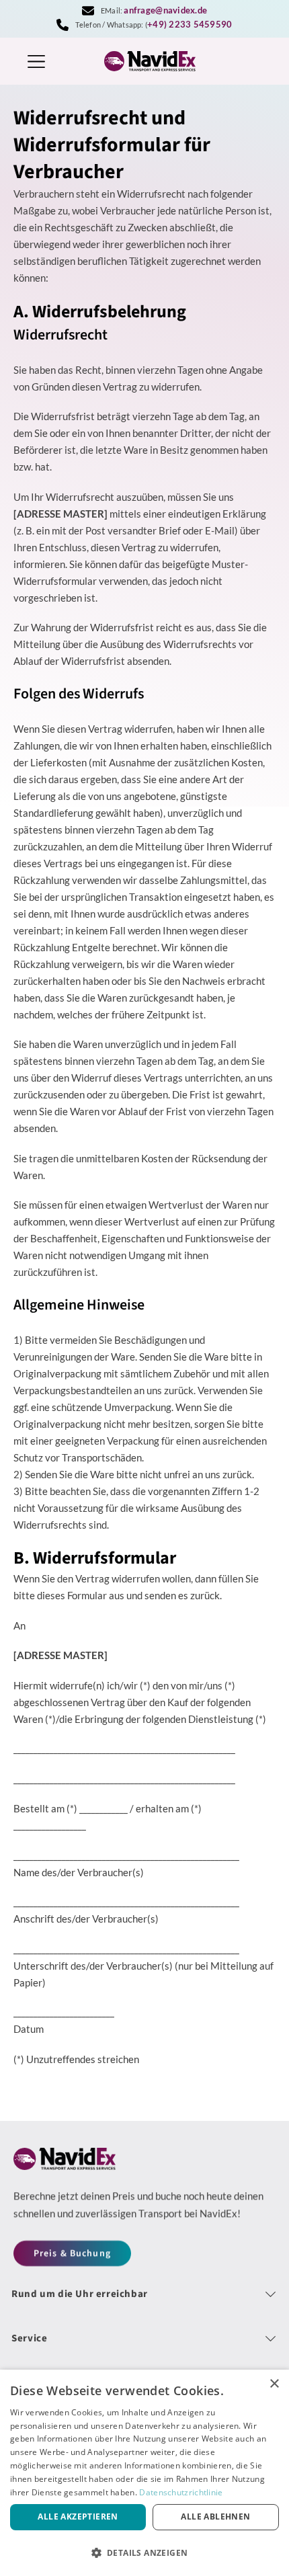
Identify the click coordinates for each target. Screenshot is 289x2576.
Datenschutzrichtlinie (181, 2492)
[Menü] (36, 62)
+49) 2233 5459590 (190, 24)
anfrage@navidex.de (165, 10)
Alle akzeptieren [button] (78, 2517)
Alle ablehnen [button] (215, 2517)
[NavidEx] (144, 61)
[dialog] (144, 2473)
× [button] (274, 2384)
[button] (144, 2552)
